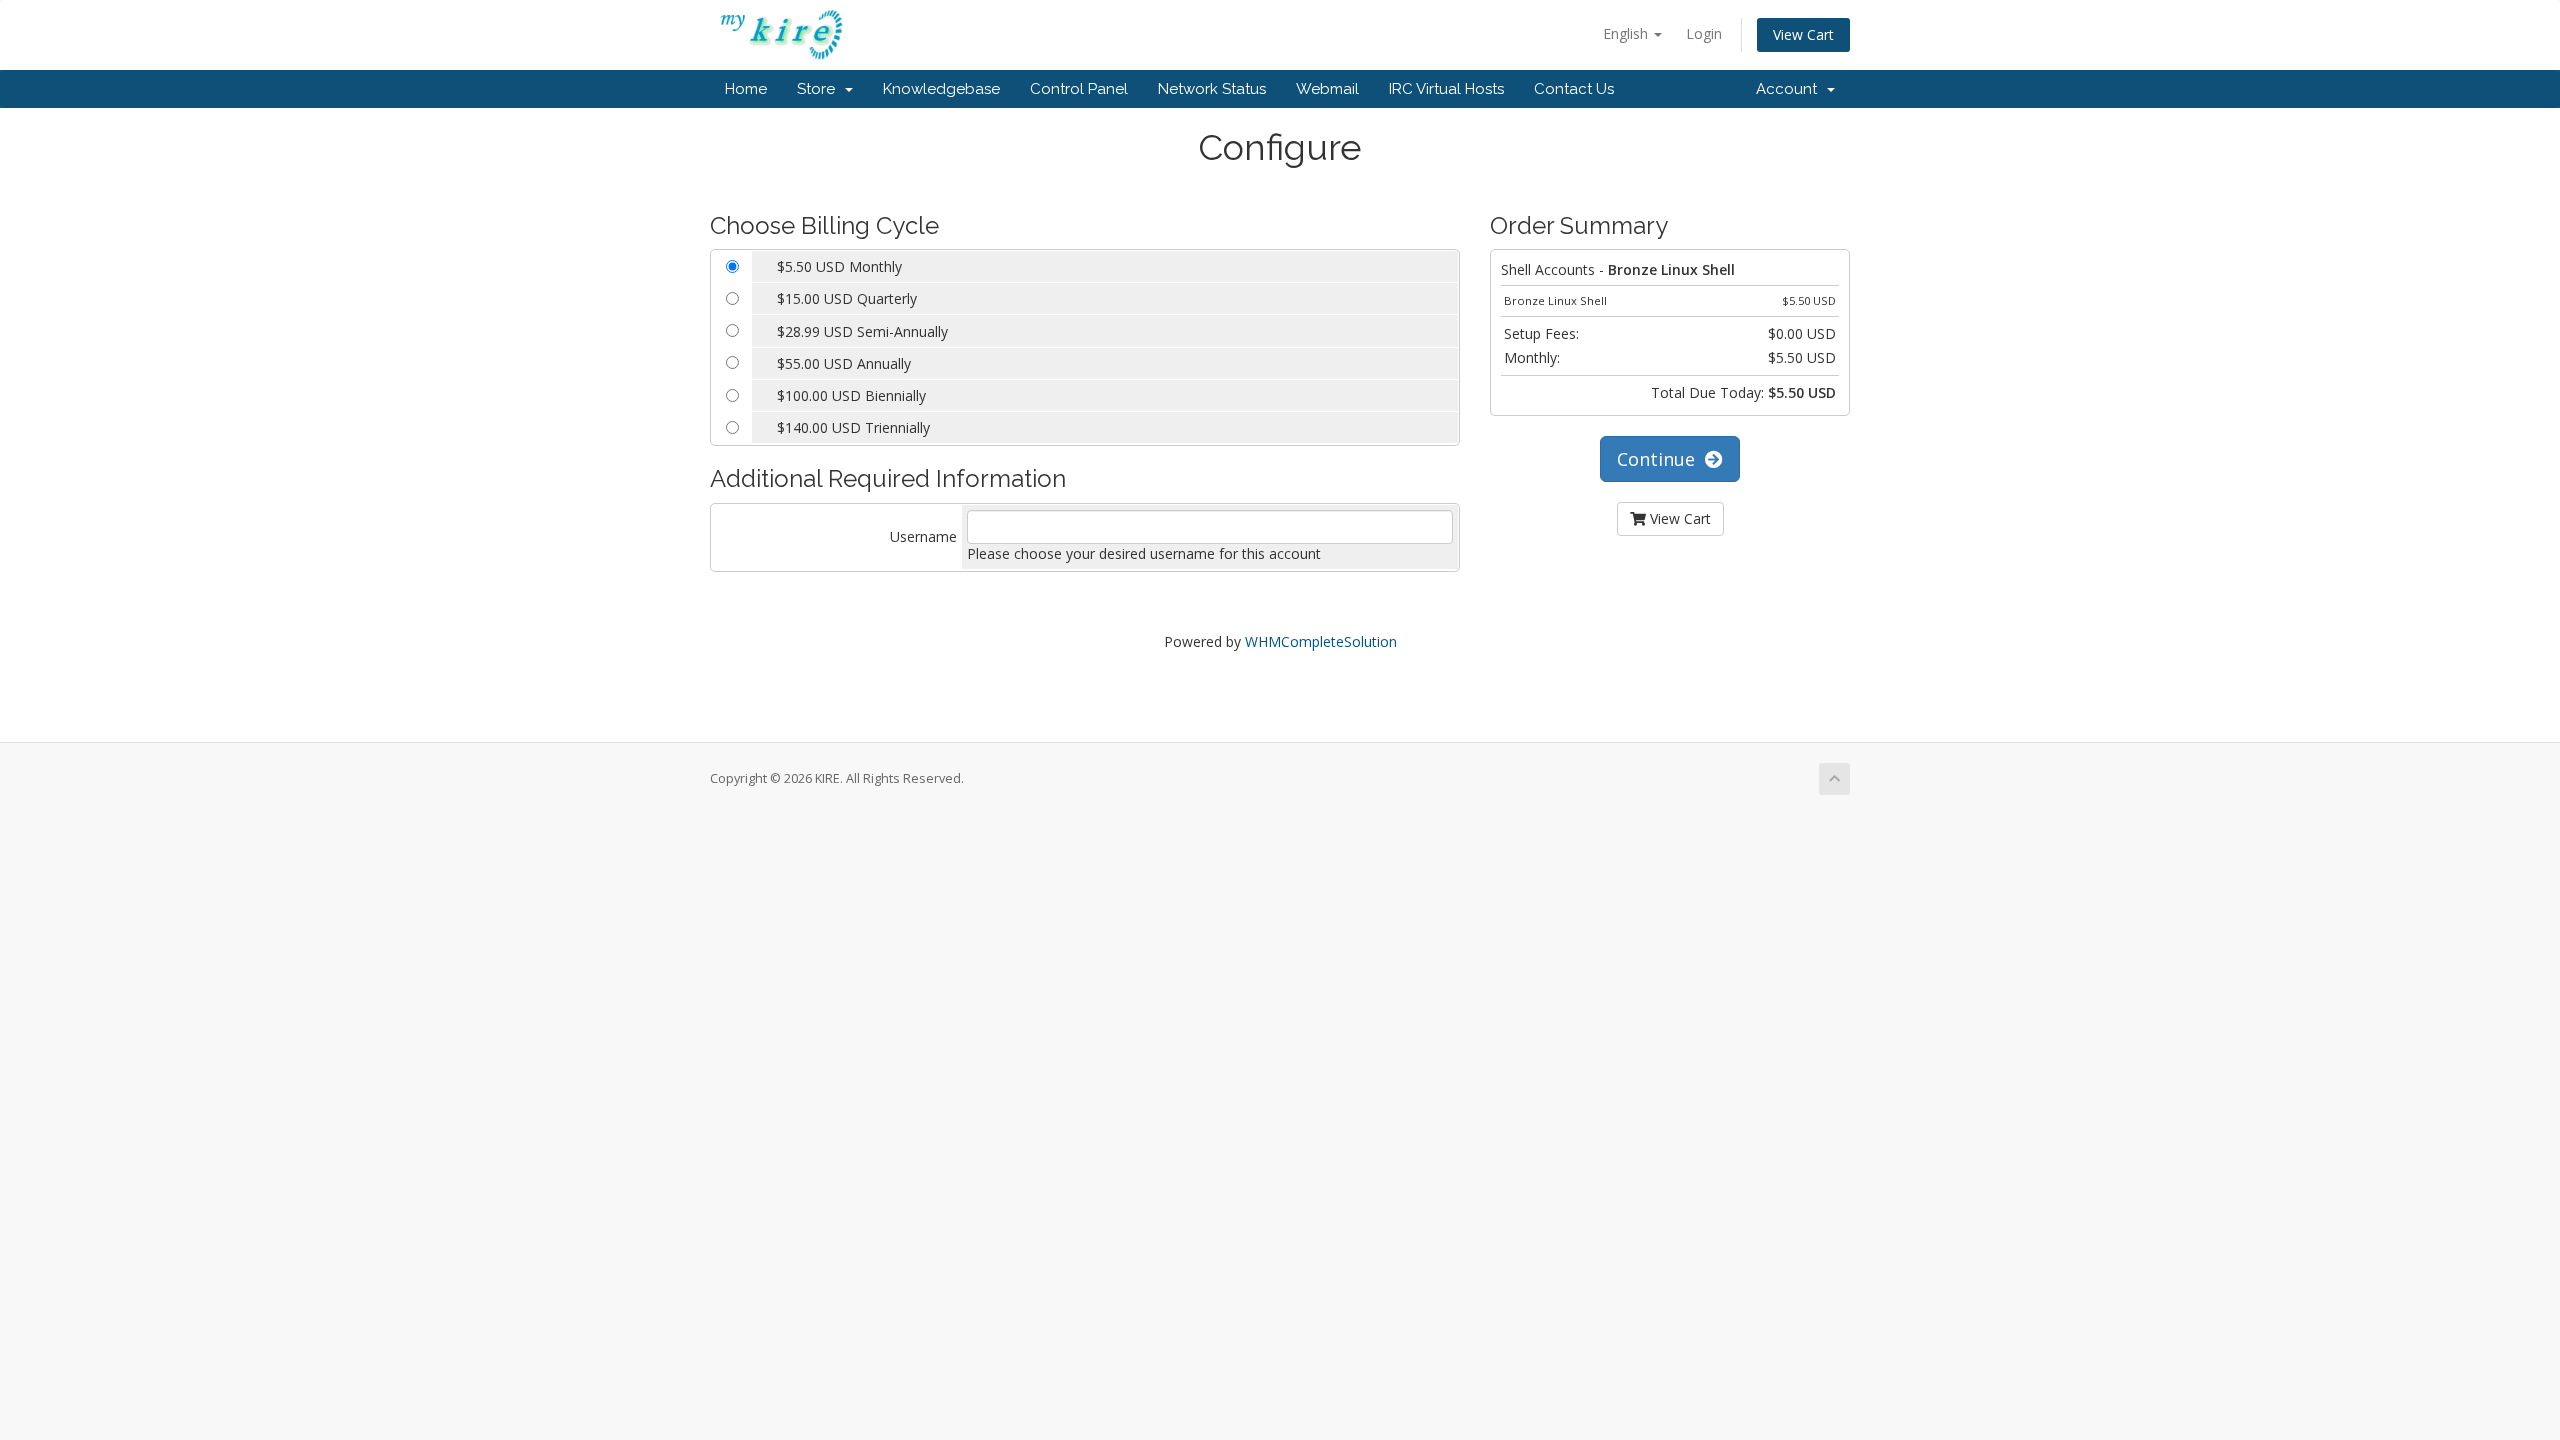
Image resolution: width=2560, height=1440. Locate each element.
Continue (1661, 459)
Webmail (1327, 89)
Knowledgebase (941, 89)
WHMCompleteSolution (1321, 641)
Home (746, 89)
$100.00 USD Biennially (851, 395)
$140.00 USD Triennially (853, 427)
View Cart (1803, 34)
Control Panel (1079, 89)
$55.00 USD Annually (844, 363)
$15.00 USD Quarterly (847, 298)
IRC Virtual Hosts (1446, 89)
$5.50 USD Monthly (839, 266)
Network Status (1212, 89)
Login (1704, 33)
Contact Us (1574, 89)
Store (820, 89)
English (1627, 33)
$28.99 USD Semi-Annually (862, 331)
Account (1790, 89)
